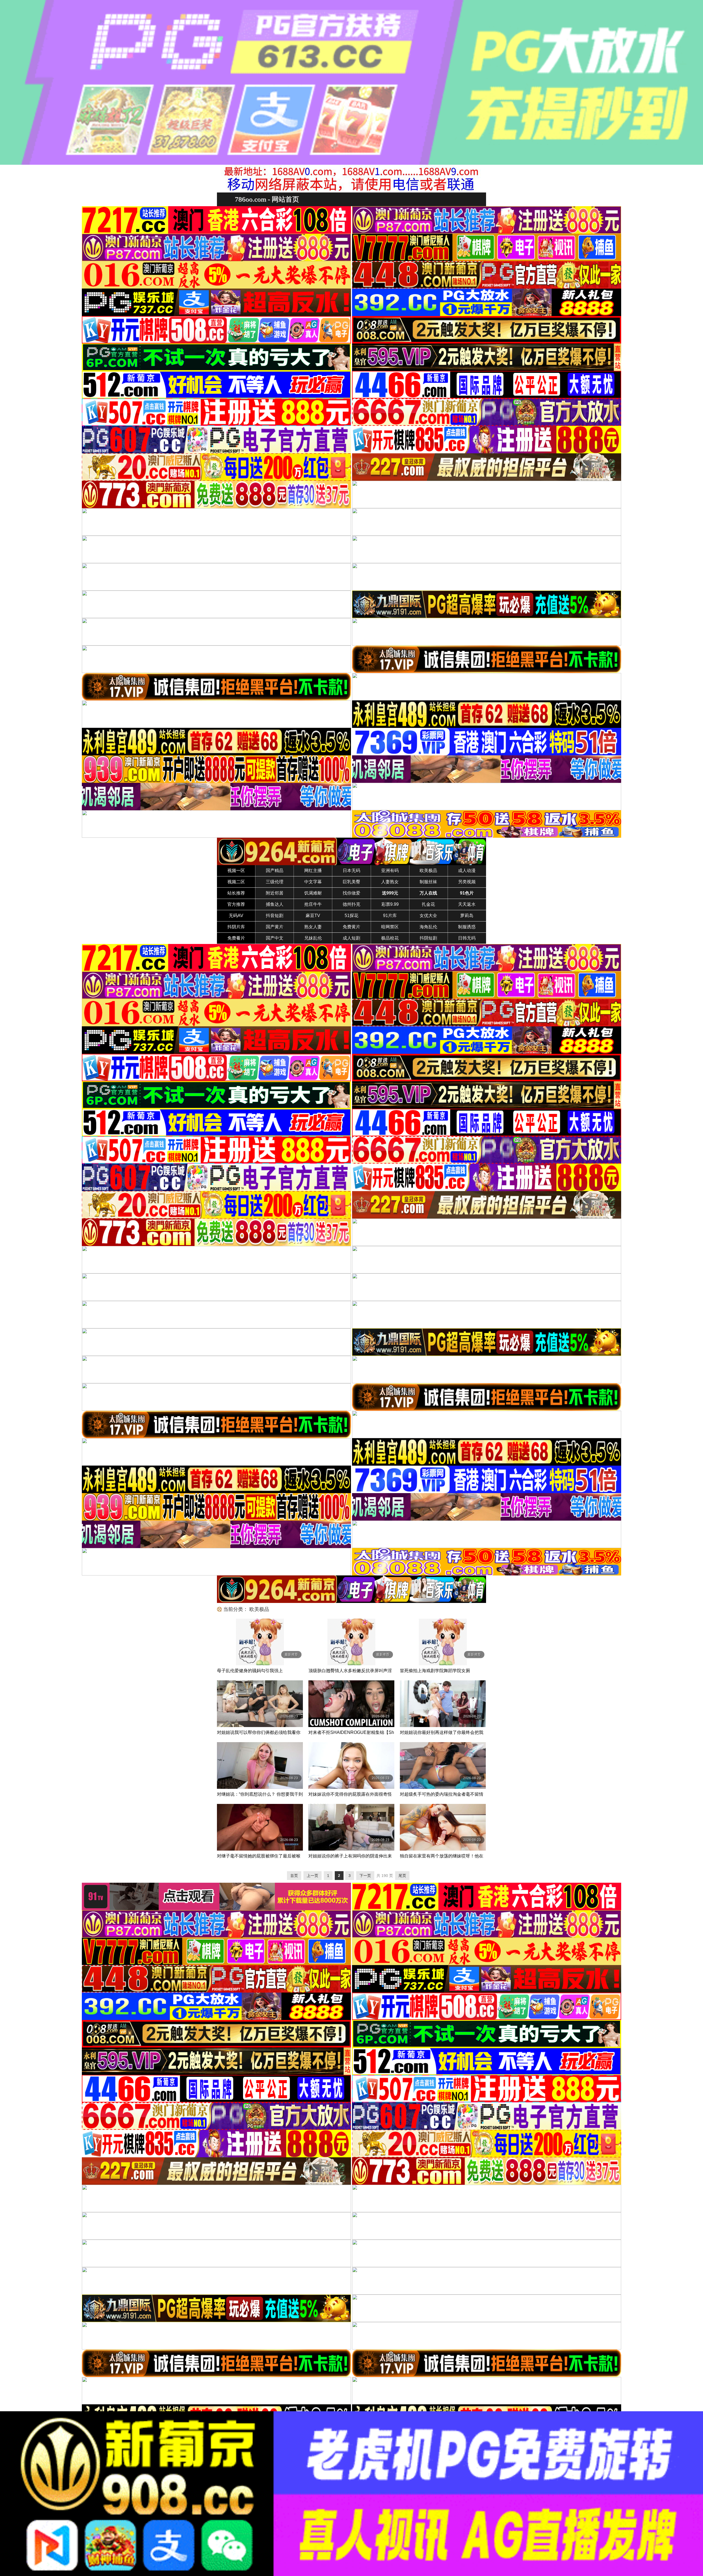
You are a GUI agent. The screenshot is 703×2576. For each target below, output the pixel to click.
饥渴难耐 (313, 893)
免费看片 (236, 938)
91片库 (390, 916)
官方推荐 (236, 904)
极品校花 (390, 938)
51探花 (351, 916)
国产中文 (275, 938)
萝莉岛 (467, 916)
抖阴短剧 (428, 938)
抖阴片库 (236, 927)
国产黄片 (275, 927)
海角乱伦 (428, 927)
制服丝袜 (428, 882)
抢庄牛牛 (313, 904)
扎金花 (428, 904)
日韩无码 (467, 938)
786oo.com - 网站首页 (267, 199)
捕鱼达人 (275, 904)
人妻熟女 (390, 882)
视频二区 (236, 882)
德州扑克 (351, 904)
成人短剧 (351, 938)
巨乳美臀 (351, 882)
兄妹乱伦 (313, 938)
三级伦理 (275, 882)
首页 (294, 1876)
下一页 (365, 1876)
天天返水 (467, 904)
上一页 (313, 1876)
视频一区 (236, 871)
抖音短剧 (275, 916)
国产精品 (275, 871)
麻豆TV (313, 916)
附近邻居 (275, 893)
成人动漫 (467, 871)
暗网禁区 (390, 927)
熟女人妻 (313, 927)
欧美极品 (428, 871)
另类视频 (467, 882)
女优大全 (428, 916)
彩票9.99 (390, 904)
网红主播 (313, 871)
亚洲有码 (390, 871)
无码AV (236, 916)
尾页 (402, 1876)
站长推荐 (236, 893)
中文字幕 (313, 882)
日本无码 (351, 871)
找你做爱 (351, 893)
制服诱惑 (467, 927)
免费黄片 (351, 927)
